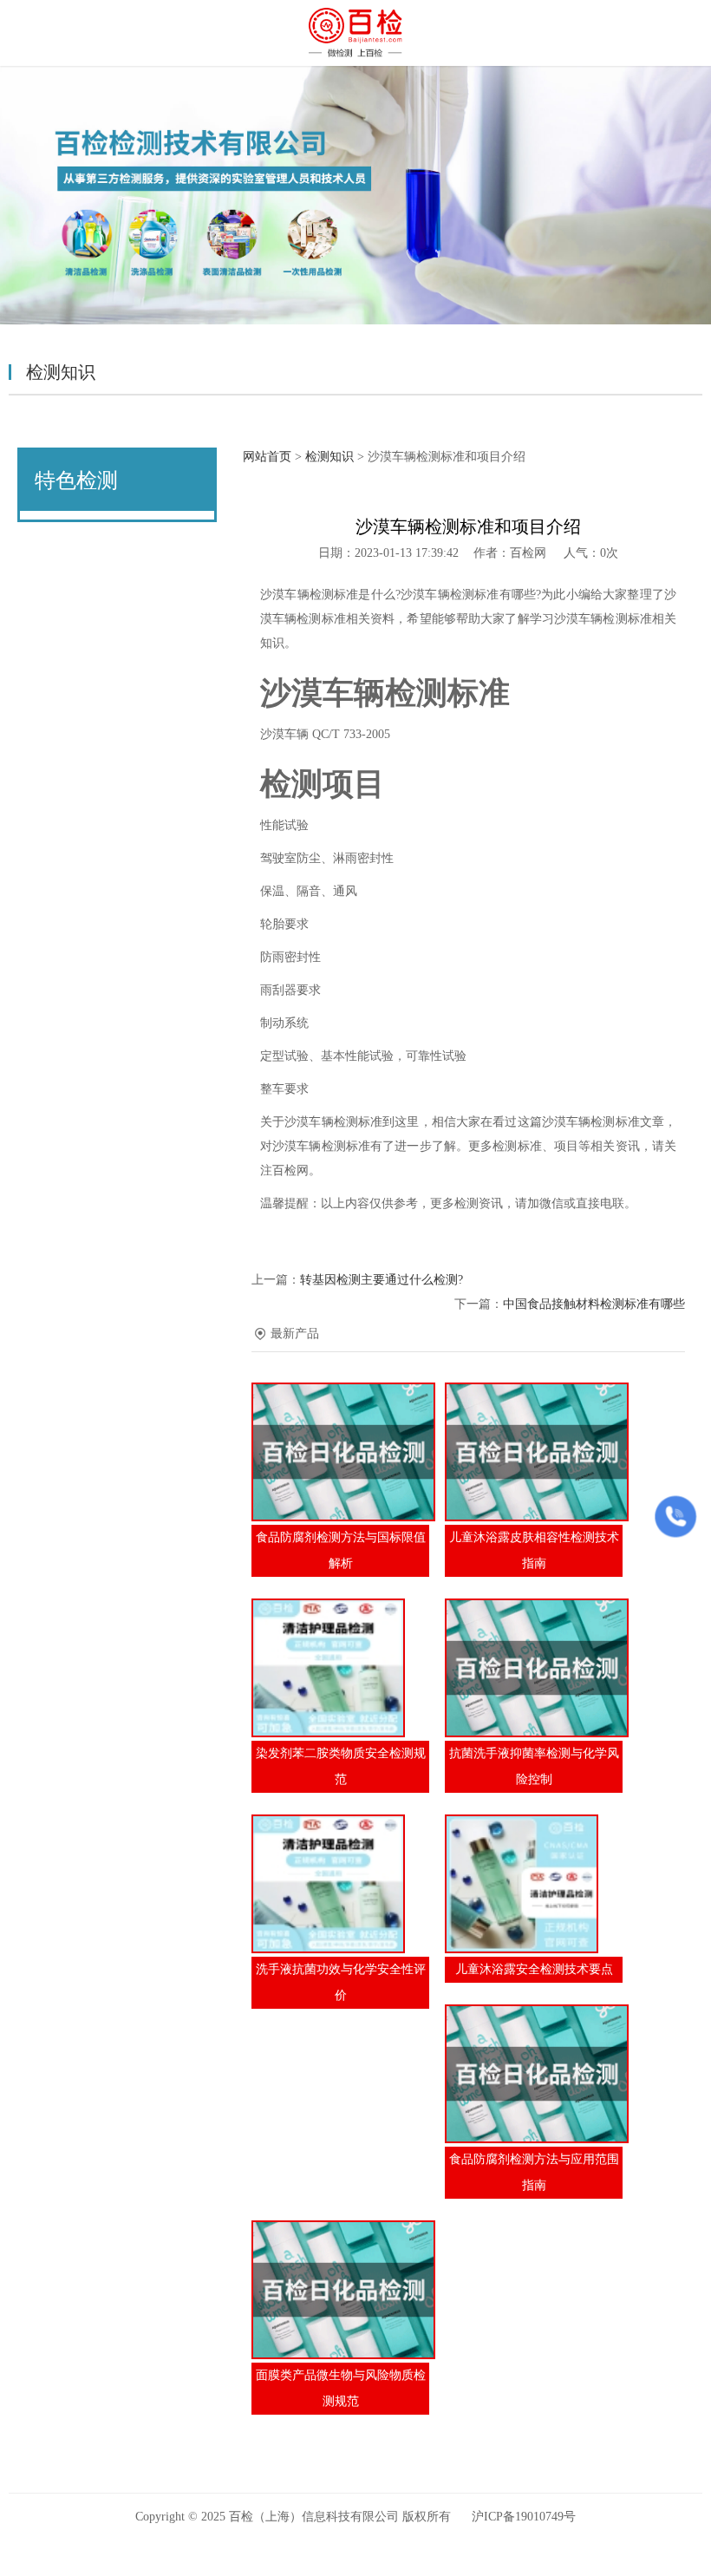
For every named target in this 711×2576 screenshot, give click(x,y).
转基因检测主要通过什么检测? (382, 1280)
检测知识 (329, 457)
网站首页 (267, 457)
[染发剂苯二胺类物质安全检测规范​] (340, 1668)
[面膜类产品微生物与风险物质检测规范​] (340, 2290)
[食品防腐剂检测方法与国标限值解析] (340, 1452)
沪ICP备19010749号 (524, 2517)
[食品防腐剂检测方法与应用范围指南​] (534, 2074)
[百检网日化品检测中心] (355, 33)
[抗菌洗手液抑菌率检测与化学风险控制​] (534, 1668)
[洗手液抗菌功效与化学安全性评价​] (340, 1884)
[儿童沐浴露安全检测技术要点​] (534, 1884)
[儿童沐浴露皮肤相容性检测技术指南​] (534, 1452)
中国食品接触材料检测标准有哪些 (594, 1304)
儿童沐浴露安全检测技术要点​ (534, 1969)
